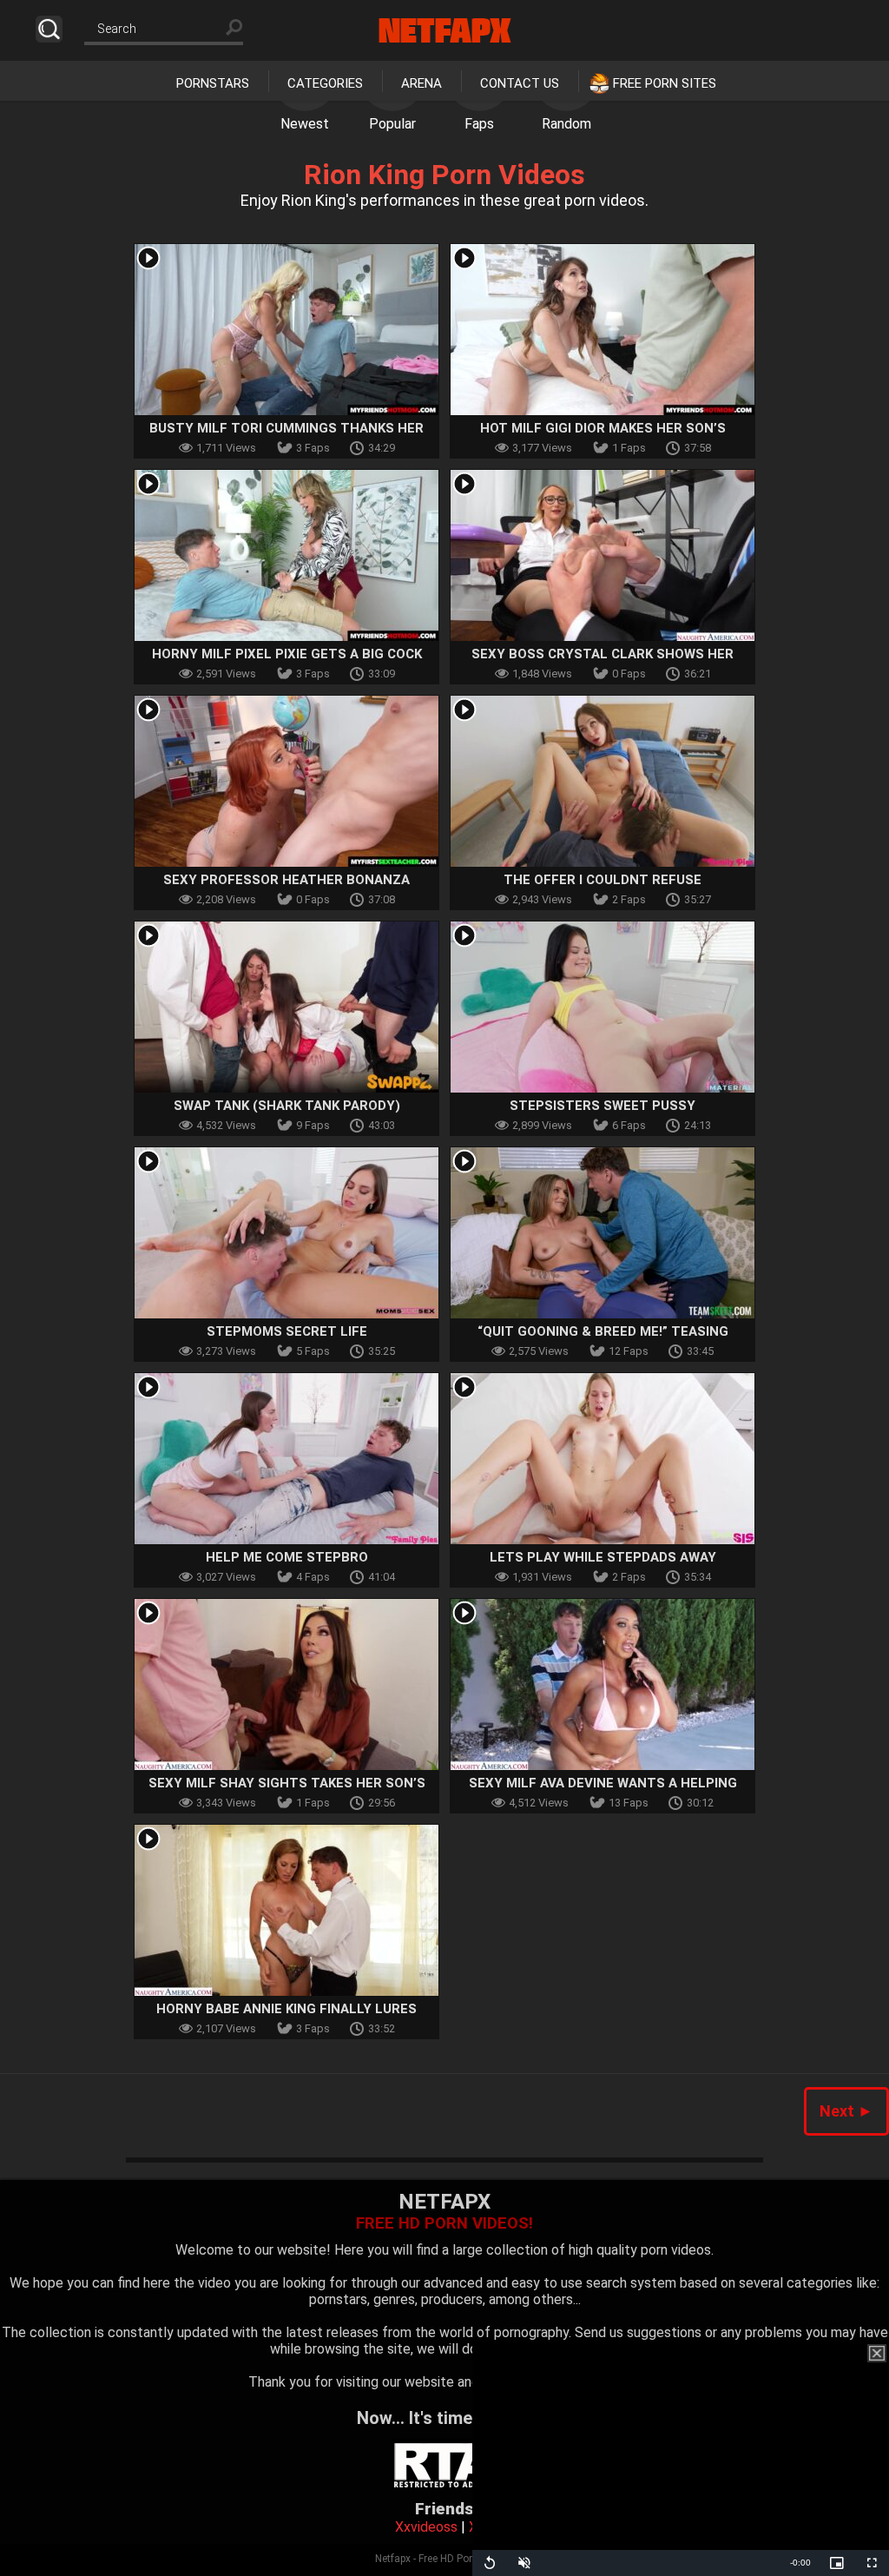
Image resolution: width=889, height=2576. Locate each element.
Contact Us (520, 83)
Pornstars (213, 83)
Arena (421, 83)
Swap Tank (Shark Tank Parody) (287, 1106)
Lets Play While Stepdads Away (603, 1557)
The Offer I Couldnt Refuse (603, 880)
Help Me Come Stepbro (287, 1557)
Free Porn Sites (665, 83)
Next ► (846, 2111)
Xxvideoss (426, 2527)
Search (49, 29)
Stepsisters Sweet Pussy (603, 1106)
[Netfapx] (445, 30)
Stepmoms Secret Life (287, 1331)
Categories (325, 83)
